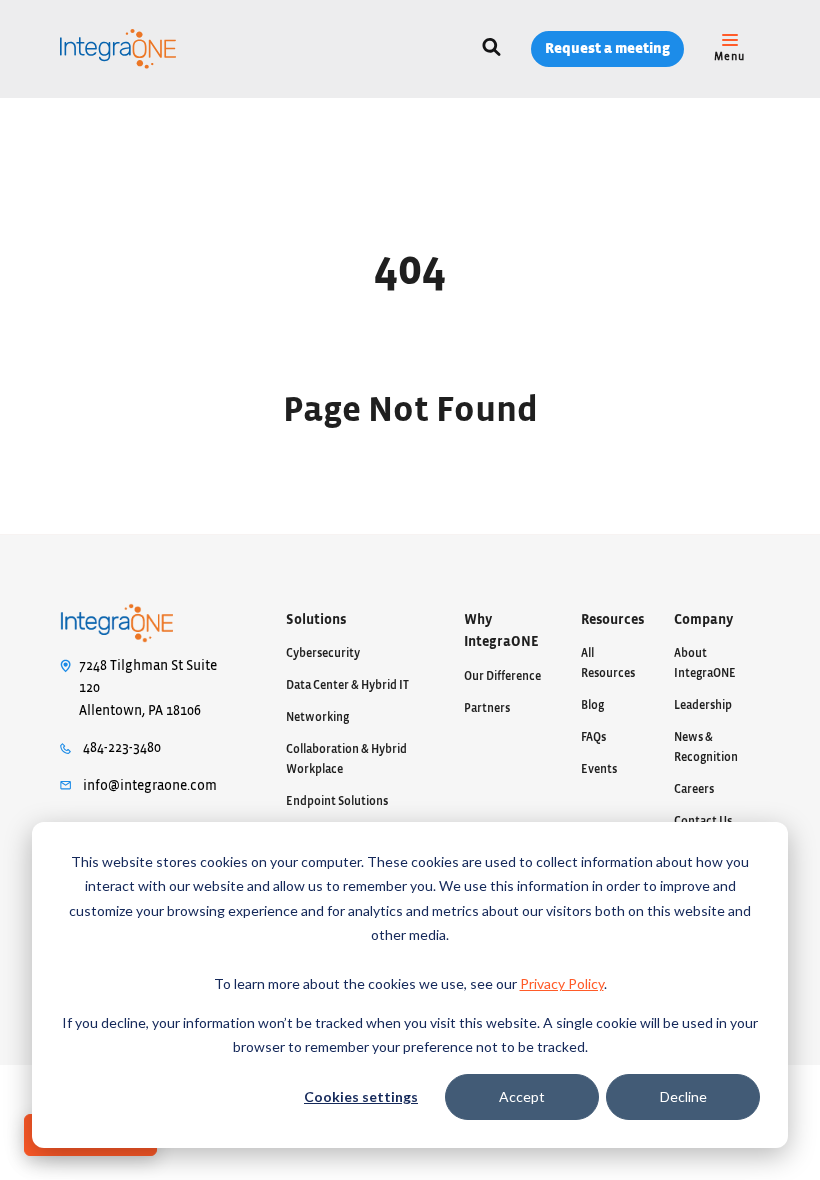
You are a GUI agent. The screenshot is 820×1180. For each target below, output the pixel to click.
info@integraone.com (150, 786)
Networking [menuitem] (317, 717)
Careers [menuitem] (694, 789)
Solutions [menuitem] (316, 620)
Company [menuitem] (703, 620)
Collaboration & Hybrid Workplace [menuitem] (346, 759)
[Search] (491, 49)
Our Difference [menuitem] (502, 676)
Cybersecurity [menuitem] (323, 653)
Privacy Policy (562, 983)
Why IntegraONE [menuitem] (501, 631)
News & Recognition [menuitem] (706, 747)
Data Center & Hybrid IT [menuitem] (347, 685)
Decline (683, 1096)
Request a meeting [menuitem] (607, 48)
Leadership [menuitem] (703, 705)
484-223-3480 (122, 748)
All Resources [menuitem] (608, 663)
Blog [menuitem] (592, 705)
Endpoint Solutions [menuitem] (337, 801)
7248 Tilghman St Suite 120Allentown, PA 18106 (148, 688)
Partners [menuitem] (487, 708)
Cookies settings (361, 1096)
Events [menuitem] (599, 769)
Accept (522, 1096)
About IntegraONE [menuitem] (705, 663)
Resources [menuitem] (612, 620)
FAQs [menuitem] (593, 737)
